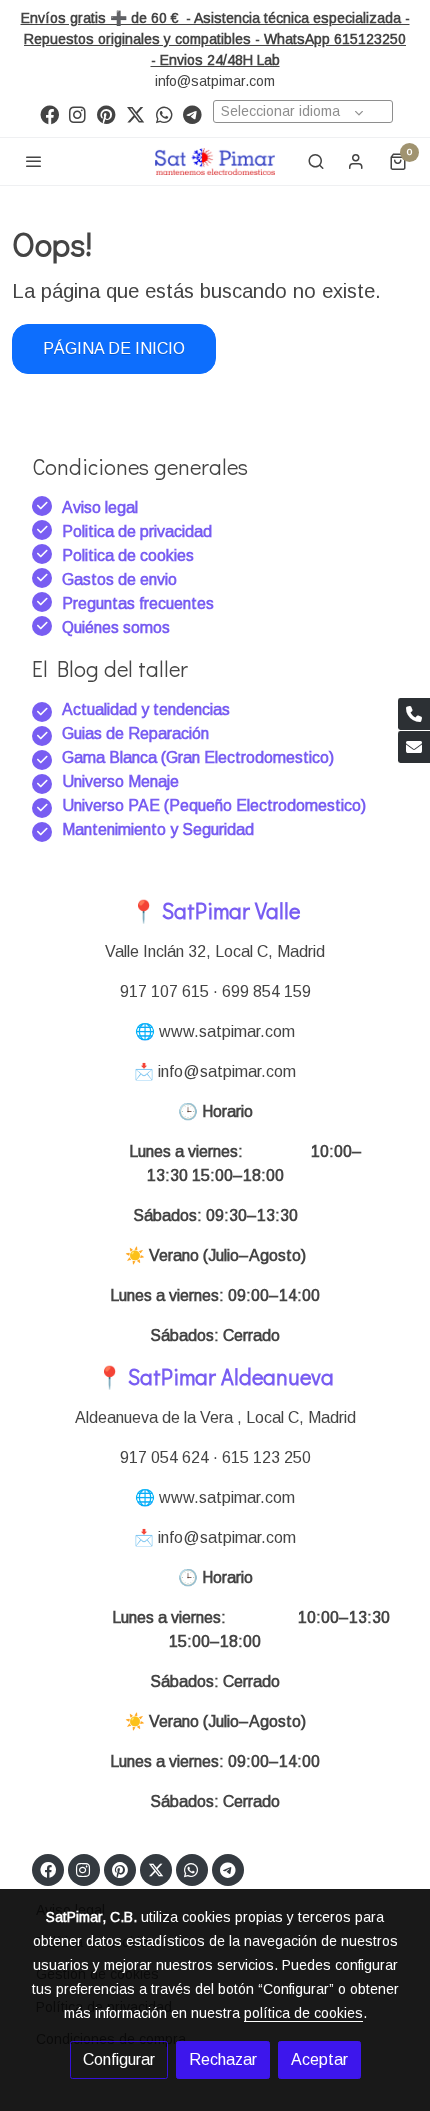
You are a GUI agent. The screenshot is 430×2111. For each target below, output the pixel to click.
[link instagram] (77, 113)
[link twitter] (135, 113)
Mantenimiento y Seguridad (158, 829)
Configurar (119, 2059)
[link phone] (414, 714)
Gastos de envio (119, 579)
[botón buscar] (316, 161)
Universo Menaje (120, 781)
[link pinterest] (106, 113)
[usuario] (356, 161)
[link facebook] (49, 113)
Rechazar (223, 2059)
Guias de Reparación (137, 733)
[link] (215, 161)
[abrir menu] (34, 161)
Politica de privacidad (137, 531)
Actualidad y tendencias (146, 709)
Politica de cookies (128, 555)
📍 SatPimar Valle (215, 910)
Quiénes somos (116, 627)
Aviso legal (100, 507)
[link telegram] (192, 113)
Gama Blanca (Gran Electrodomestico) (198, 757)
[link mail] (414, 747)
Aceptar (319, 2059)
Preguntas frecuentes (138, 603)
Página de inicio (114, 348)
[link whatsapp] (164, 113)
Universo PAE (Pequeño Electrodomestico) (214, 805)
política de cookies (303, 2013)
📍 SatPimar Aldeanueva (215, 1376)
